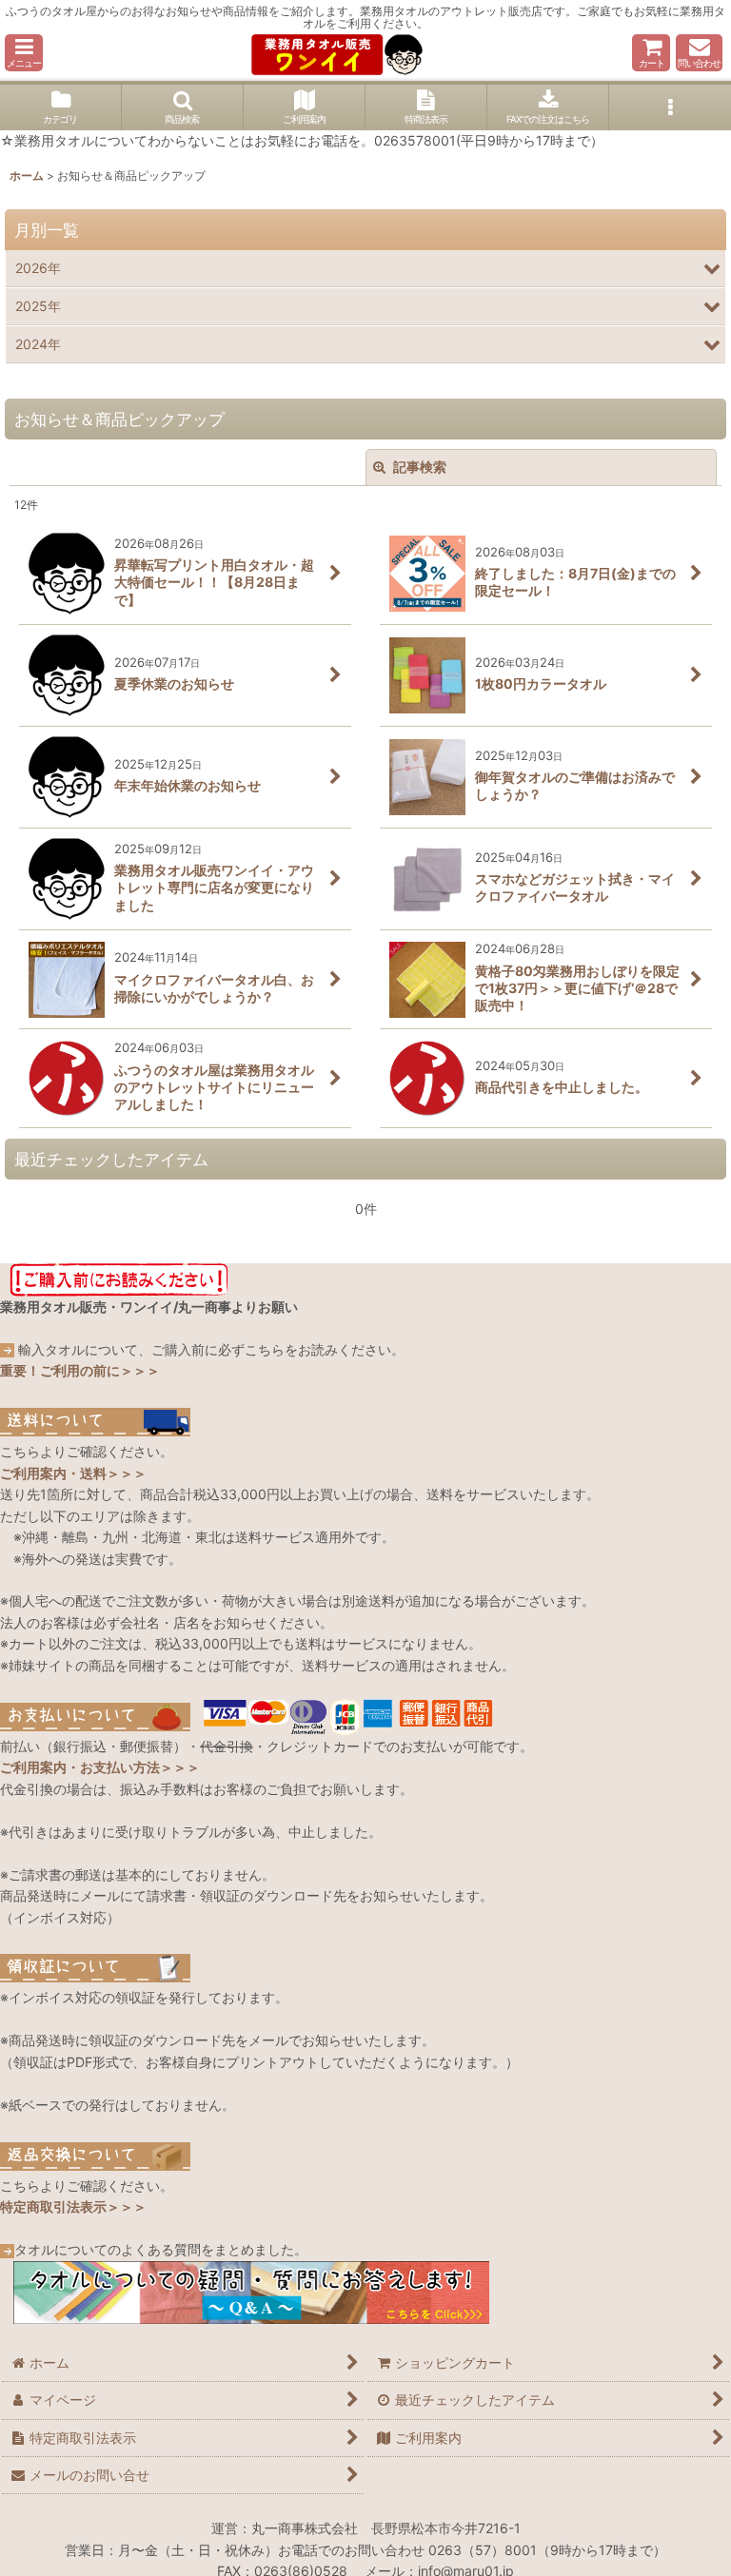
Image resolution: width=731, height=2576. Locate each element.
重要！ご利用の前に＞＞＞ (80, 1370)
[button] (24, 53)
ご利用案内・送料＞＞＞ (73, 1473)
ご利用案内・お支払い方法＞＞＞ (100, 1767)
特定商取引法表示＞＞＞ (73, 2206)
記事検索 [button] (418, 467)
